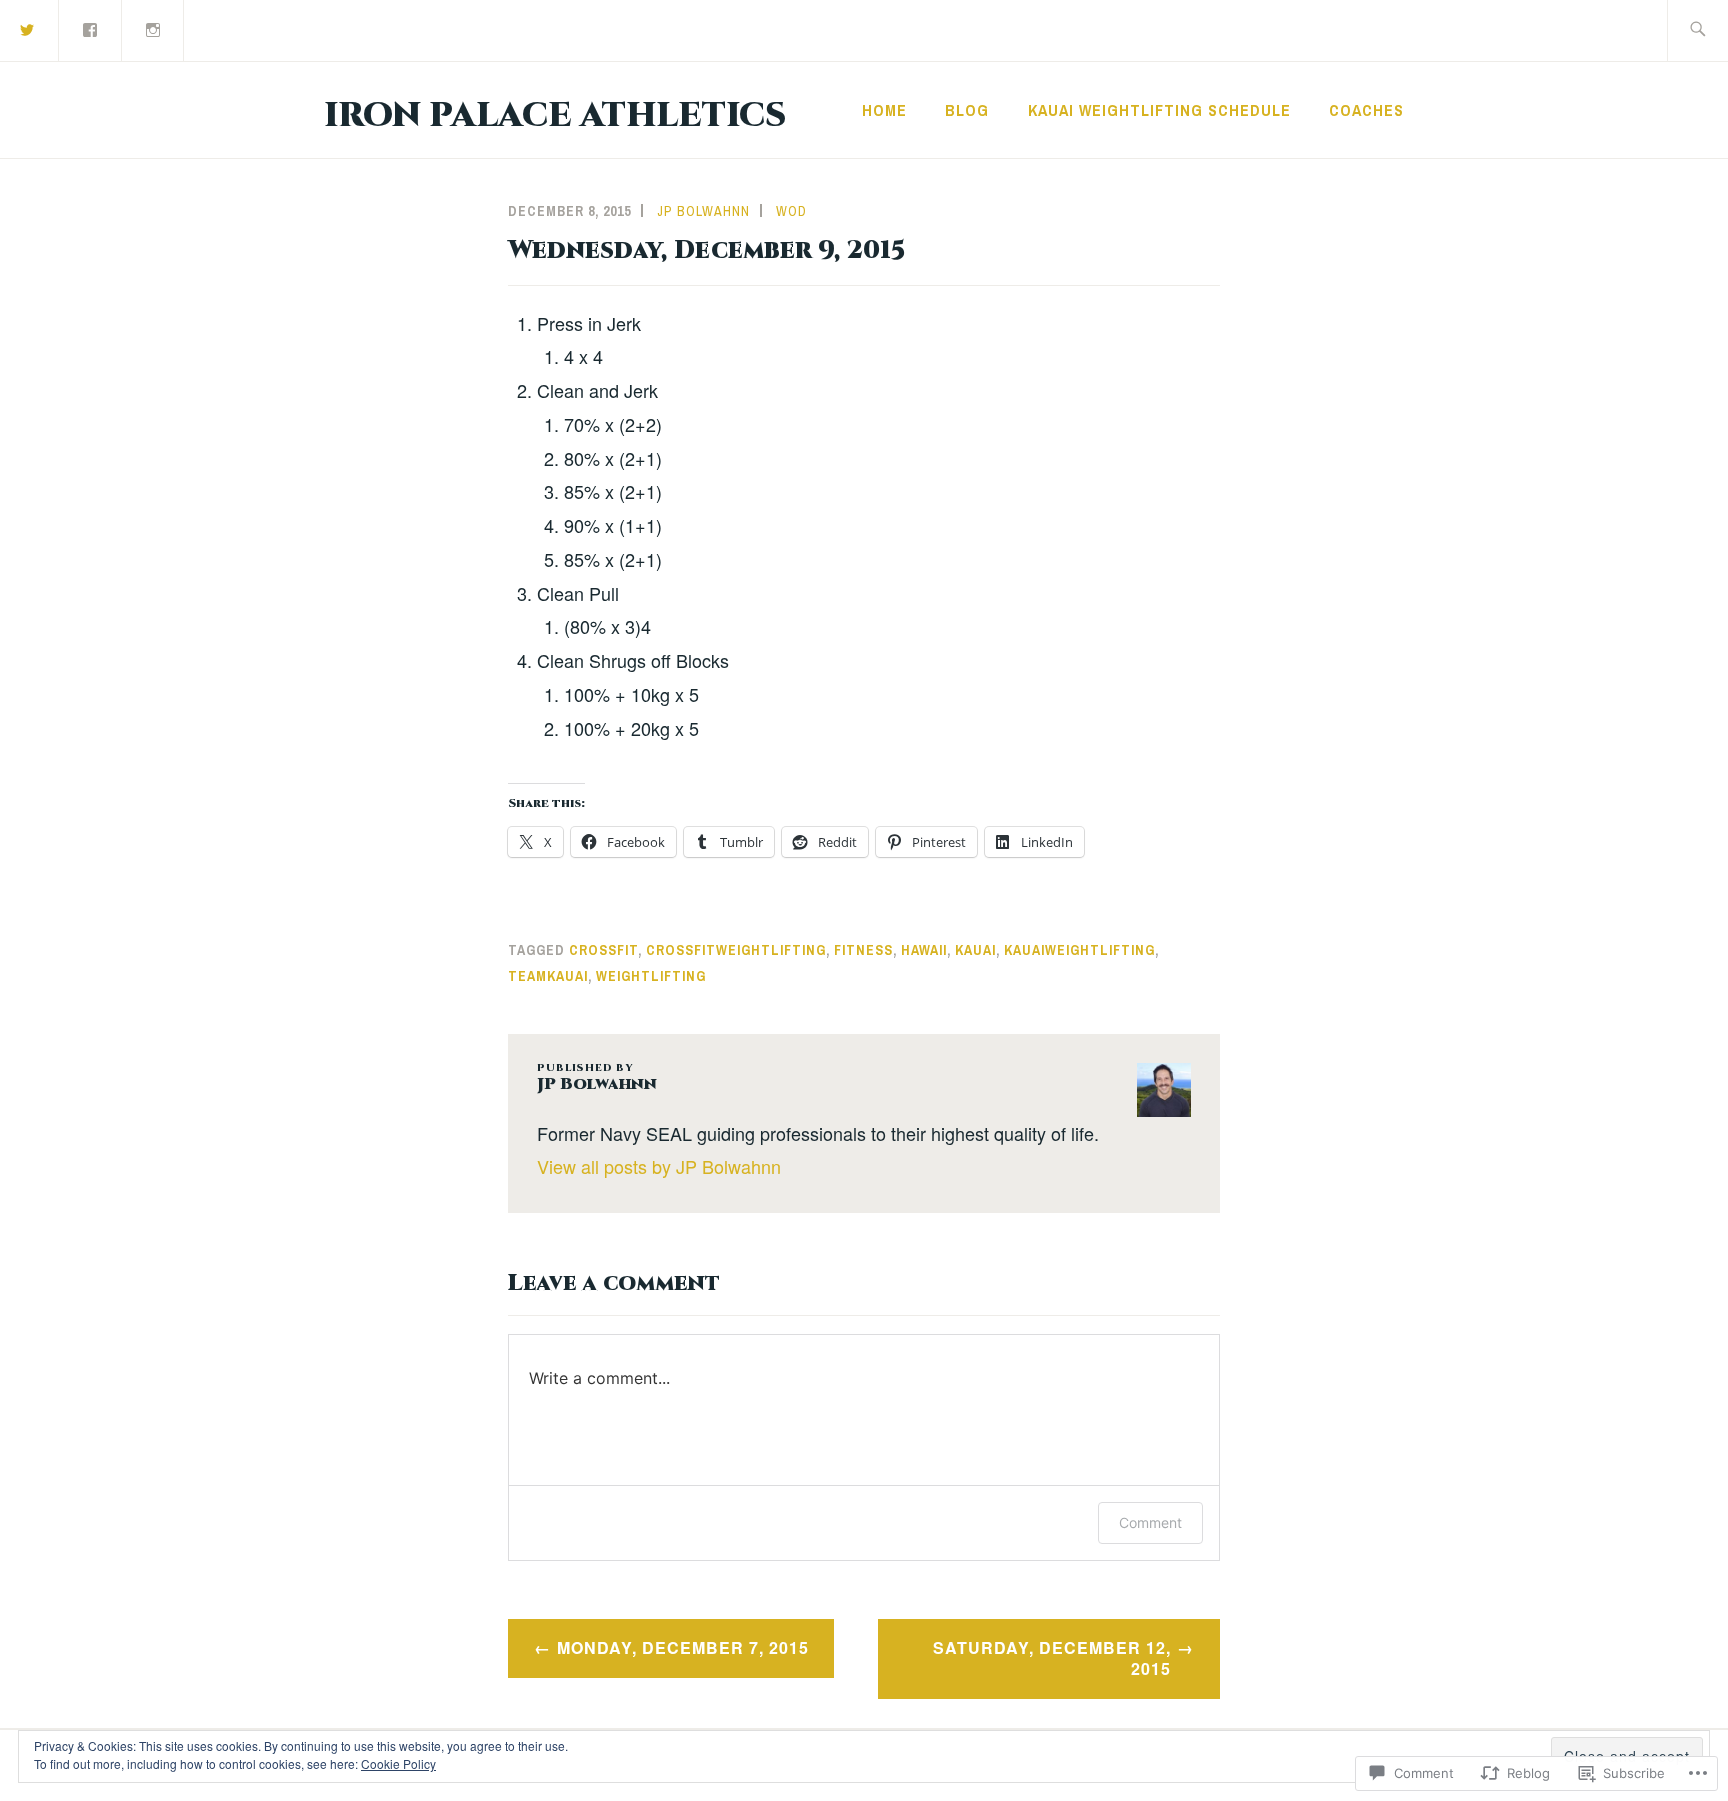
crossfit (603, 950)
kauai (975, 950)
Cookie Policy (398, 1763)
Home (884, 110)
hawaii (924, 950)
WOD (791, 211)
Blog (967, 110)
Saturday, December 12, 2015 (1052, 1658)
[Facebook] (91, 28)
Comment (1150, 1522)
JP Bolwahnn (703, 211)
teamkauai (548, 976)
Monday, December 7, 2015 (683, 1647)
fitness (863, 950)
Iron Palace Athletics (555, 115)
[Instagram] (154, 28)
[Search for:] (1697, 30)
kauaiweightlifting (1079, 950)
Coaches (1366, 110)
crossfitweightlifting (736, 950)
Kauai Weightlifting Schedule (1159, 110)
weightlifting (651, 976)
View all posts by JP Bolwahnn (659, 1166)
